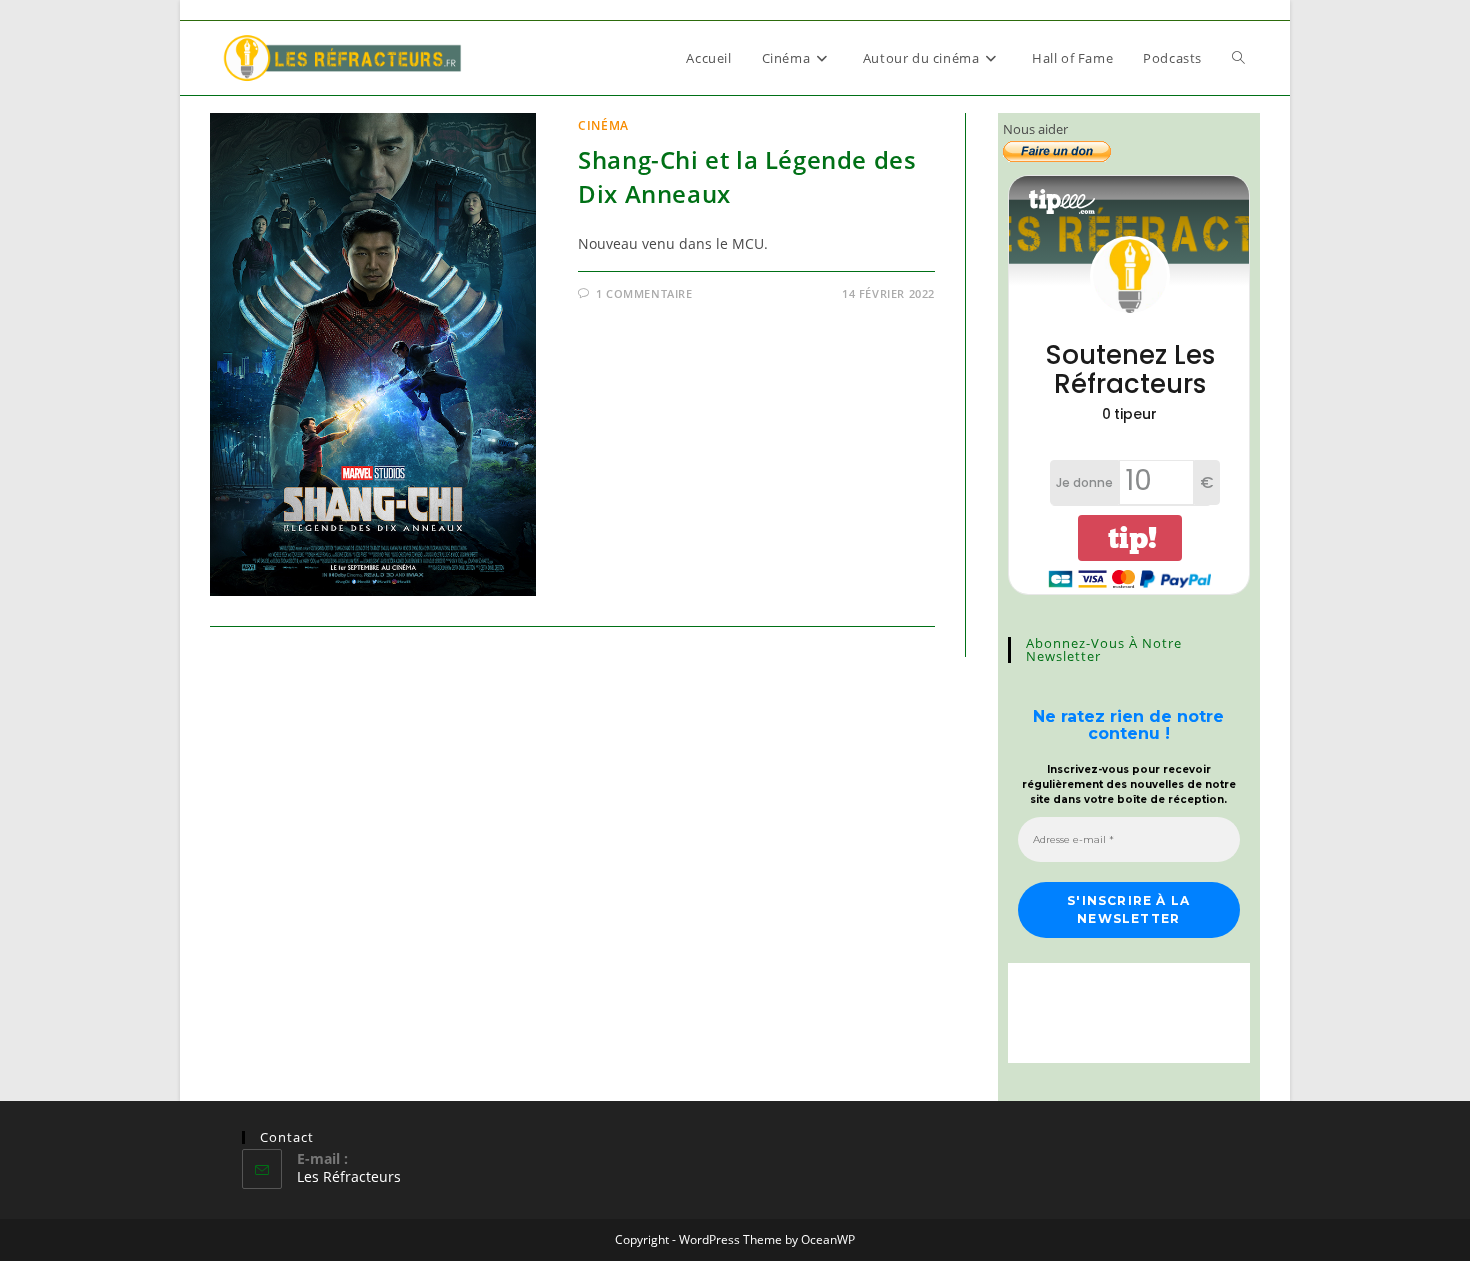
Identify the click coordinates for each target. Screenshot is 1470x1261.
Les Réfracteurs (349, 1176)
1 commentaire (644, 293)
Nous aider (1035, 129)
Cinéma (603, 125)
